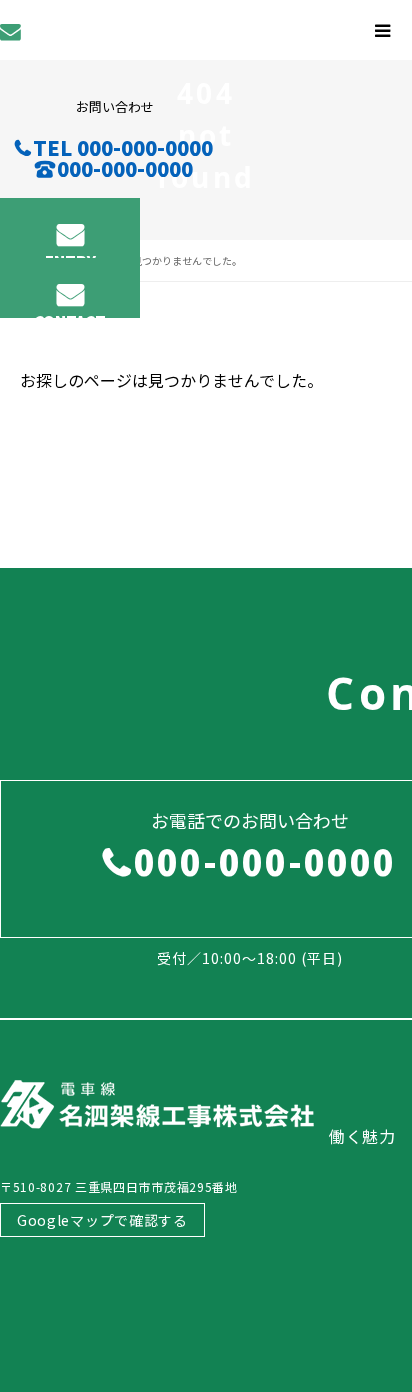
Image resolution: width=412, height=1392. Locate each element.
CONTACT (70, 314)
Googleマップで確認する (102, 1220)
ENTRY (70, 254)
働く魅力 (362, 1136)
